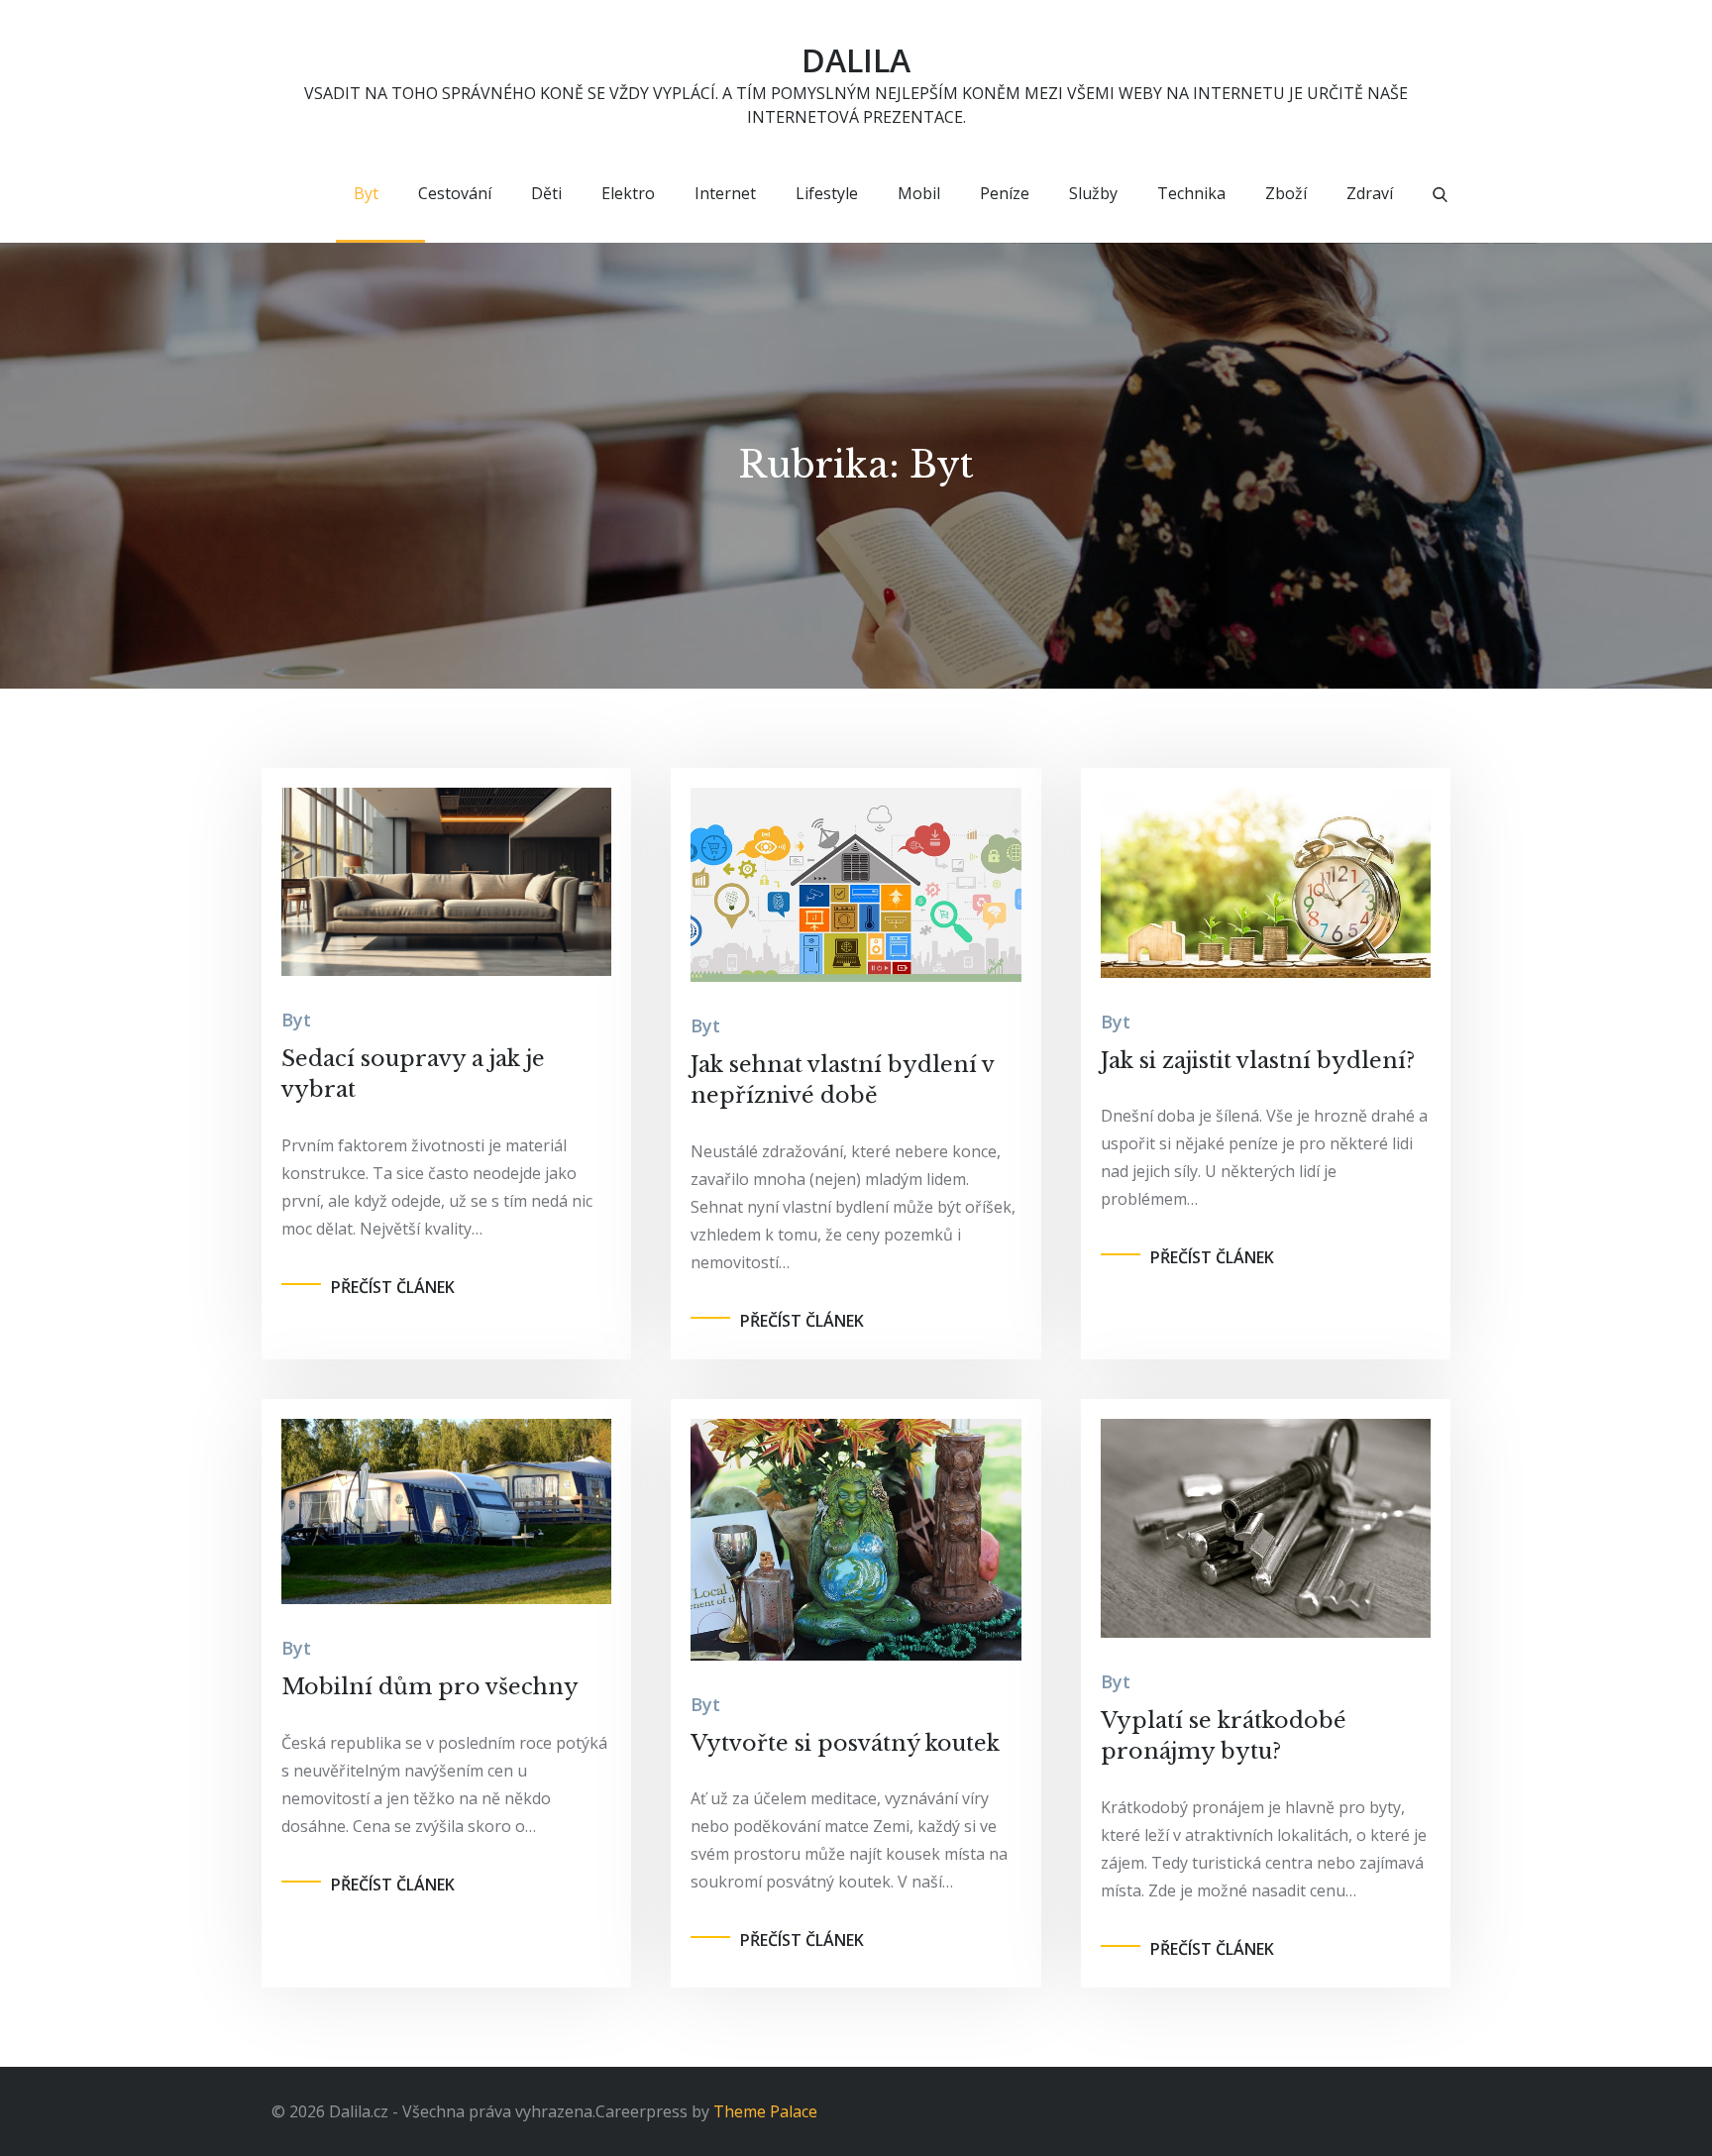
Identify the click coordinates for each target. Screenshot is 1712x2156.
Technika (1191, 193)
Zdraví (1370, 193)
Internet (725, 193)
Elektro (628, 193)
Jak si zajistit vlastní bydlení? (1258, 1061)
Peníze (1005, 193)
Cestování (455, 193)
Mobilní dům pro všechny (430, 1687)
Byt (366, 193)
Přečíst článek (393, 1287)
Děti (546, 193)
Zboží (1286, 193)
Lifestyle (827, 193)
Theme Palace (765, 2111)
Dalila (856, 60)
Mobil (919, 193)
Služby (1093, 193)
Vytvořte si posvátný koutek (845, 1743)
